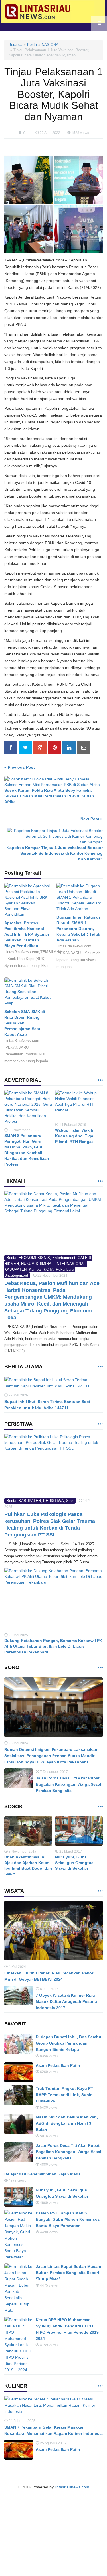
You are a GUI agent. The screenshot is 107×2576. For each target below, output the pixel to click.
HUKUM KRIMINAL (37, 1264)
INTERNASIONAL (71, 1264)
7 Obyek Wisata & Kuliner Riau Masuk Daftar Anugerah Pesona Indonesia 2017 (66, 2001)
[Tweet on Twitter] (25, 748)
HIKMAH (12, 1264)
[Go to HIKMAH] (100, 1181)
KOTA (49, 1269)
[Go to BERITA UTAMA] (100, 1367)
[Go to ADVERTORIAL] (100, 1080)
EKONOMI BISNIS (34, 1258)
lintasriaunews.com (72, 2487)
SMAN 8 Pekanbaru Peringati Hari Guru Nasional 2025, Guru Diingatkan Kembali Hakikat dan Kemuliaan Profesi (27, 1150)
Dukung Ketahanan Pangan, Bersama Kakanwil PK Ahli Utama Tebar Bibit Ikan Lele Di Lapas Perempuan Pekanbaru (53, 1646)
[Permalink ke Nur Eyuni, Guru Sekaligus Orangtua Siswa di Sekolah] (79, 1832)
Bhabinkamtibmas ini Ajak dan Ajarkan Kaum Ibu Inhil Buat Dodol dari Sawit (28, 1865)
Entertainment (64, 1258)
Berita (32, 45)
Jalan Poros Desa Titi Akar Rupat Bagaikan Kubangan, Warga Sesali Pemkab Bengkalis (69, 1784)
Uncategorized (16, 1275)
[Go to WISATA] (100, 1891)
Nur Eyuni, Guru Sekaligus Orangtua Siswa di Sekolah (74, 1863)
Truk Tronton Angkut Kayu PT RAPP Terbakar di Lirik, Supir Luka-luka (64, 2095)
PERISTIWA (53, 1501)
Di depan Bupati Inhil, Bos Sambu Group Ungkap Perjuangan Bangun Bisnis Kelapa (68, 2043)
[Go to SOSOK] (100, 1807)
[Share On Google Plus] (40, 748)
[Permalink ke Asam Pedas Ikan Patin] (19, 2072)
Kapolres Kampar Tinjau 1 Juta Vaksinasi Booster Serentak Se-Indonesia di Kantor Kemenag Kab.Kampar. (55, 853)
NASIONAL (51, 45)
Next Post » (92, 819)
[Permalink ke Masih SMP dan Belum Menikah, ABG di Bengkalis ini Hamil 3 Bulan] (19, 2124)
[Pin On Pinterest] (54, 748)
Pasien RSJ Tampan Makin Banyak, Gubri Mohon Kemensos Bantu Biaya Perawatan (68, 2219)
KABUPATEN (15, 1269)
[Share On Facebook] (11, 748)
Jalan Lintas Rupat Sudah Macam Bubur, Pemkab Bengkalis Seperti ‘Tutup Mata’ (68, 2273)
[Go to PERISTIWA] (100, 1424)
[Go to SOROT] (100, 1668)
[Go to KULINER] (100, 2386)
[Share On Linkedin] (69, 748)
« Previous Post (20, 767)
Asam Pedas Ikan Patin (58, 2065)
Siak (70, 1501)
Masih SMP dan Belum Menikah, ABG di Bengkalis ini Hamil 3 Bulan (67, 2123)
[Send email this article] (84, 748)
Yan (26, 133)
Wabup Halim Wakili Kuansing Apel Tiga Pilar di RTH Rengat (74, 1136)
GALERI (84, 1258)
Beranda (15, 45)
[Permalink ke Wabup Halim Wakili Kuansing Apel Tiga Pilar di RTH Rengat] (79, 1106)
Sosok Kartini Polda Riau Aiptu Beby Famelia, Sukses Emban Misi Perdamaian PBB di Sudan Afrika (49, 796)
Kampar (35, 1269)
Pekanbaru (65, 1269)
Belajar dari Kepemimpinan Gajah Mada (43, 2174)
